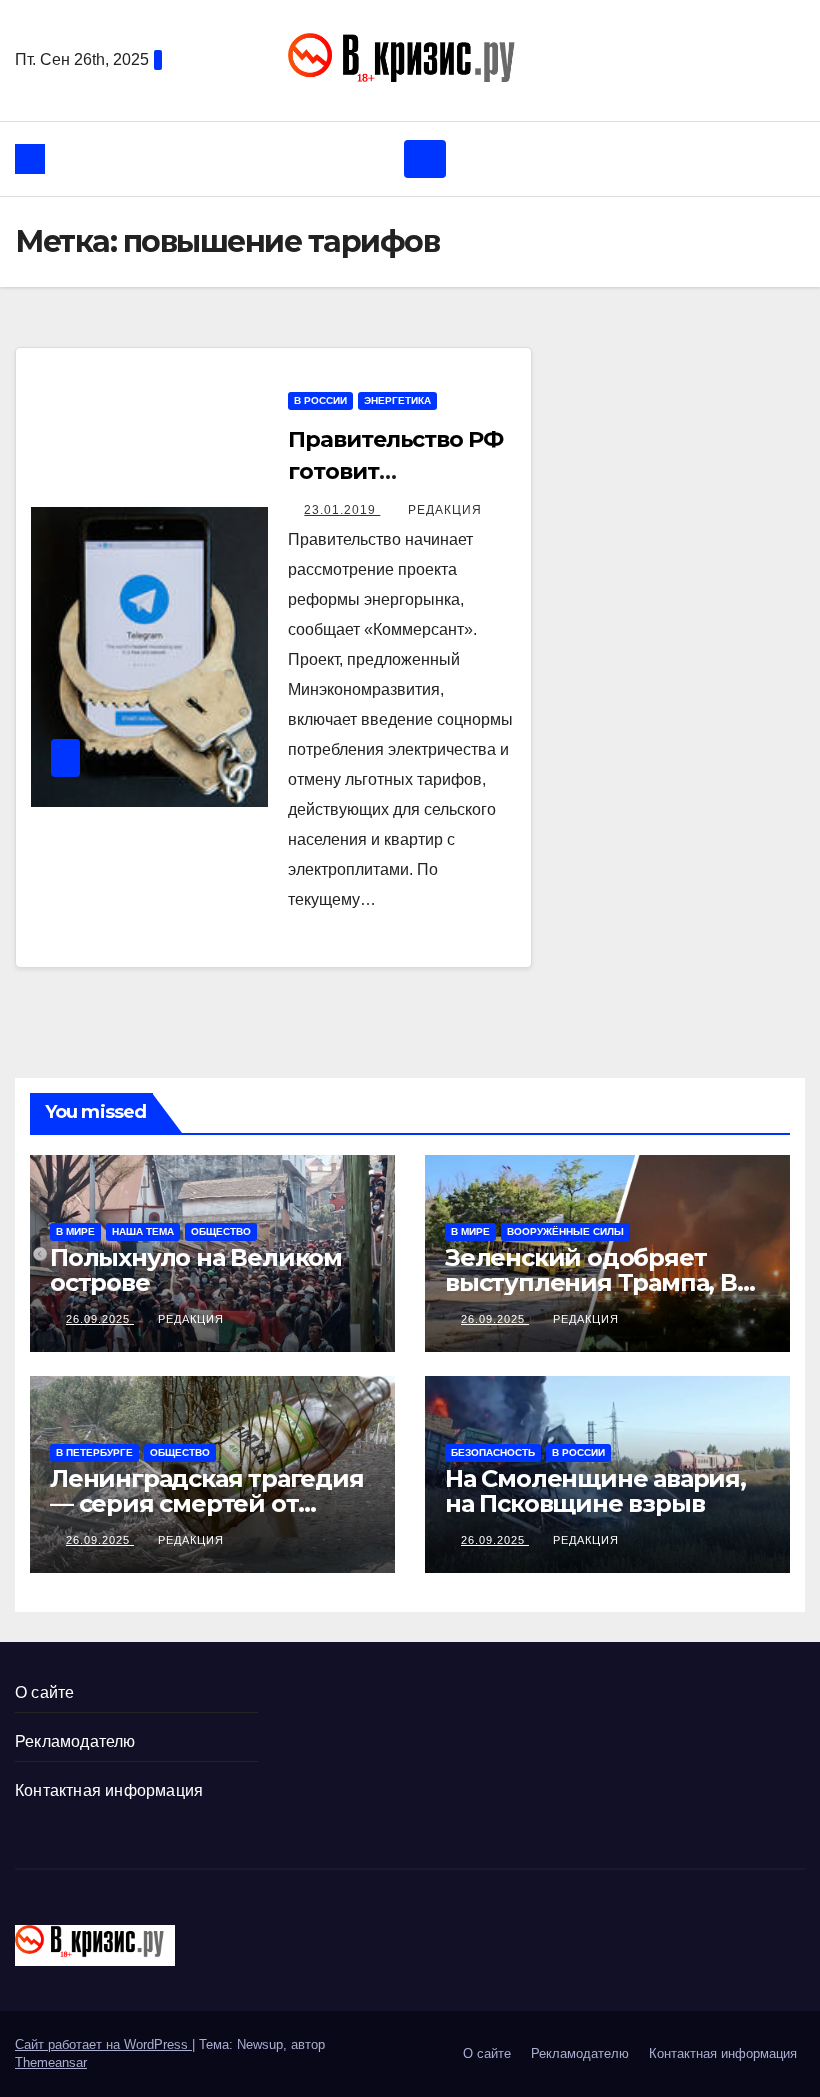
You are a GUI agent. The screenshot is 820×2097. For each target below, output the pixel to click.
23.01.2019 (342, 510)
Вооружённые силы (565, 1231)
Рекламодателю (75, 1741)
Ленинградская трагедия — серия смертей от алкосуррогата (207, 1503)
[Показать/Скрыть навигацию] (425, 159)
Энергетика (397, 400)
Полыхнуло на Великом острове (196, 1270)
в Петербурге (94, 1452)
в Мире (75, 1231)
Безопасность (493, 1452)
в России (320, 400)
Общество (221, 1231)
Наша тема (143, 1231)
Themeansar (51, 2062)
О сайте (44, 1692)
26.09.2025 (100, 1319)
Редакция (445, 510)
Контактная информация (109, 1790)
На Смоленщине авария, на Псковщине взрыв (595, 1491)
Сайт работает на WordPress (103, 2044)
